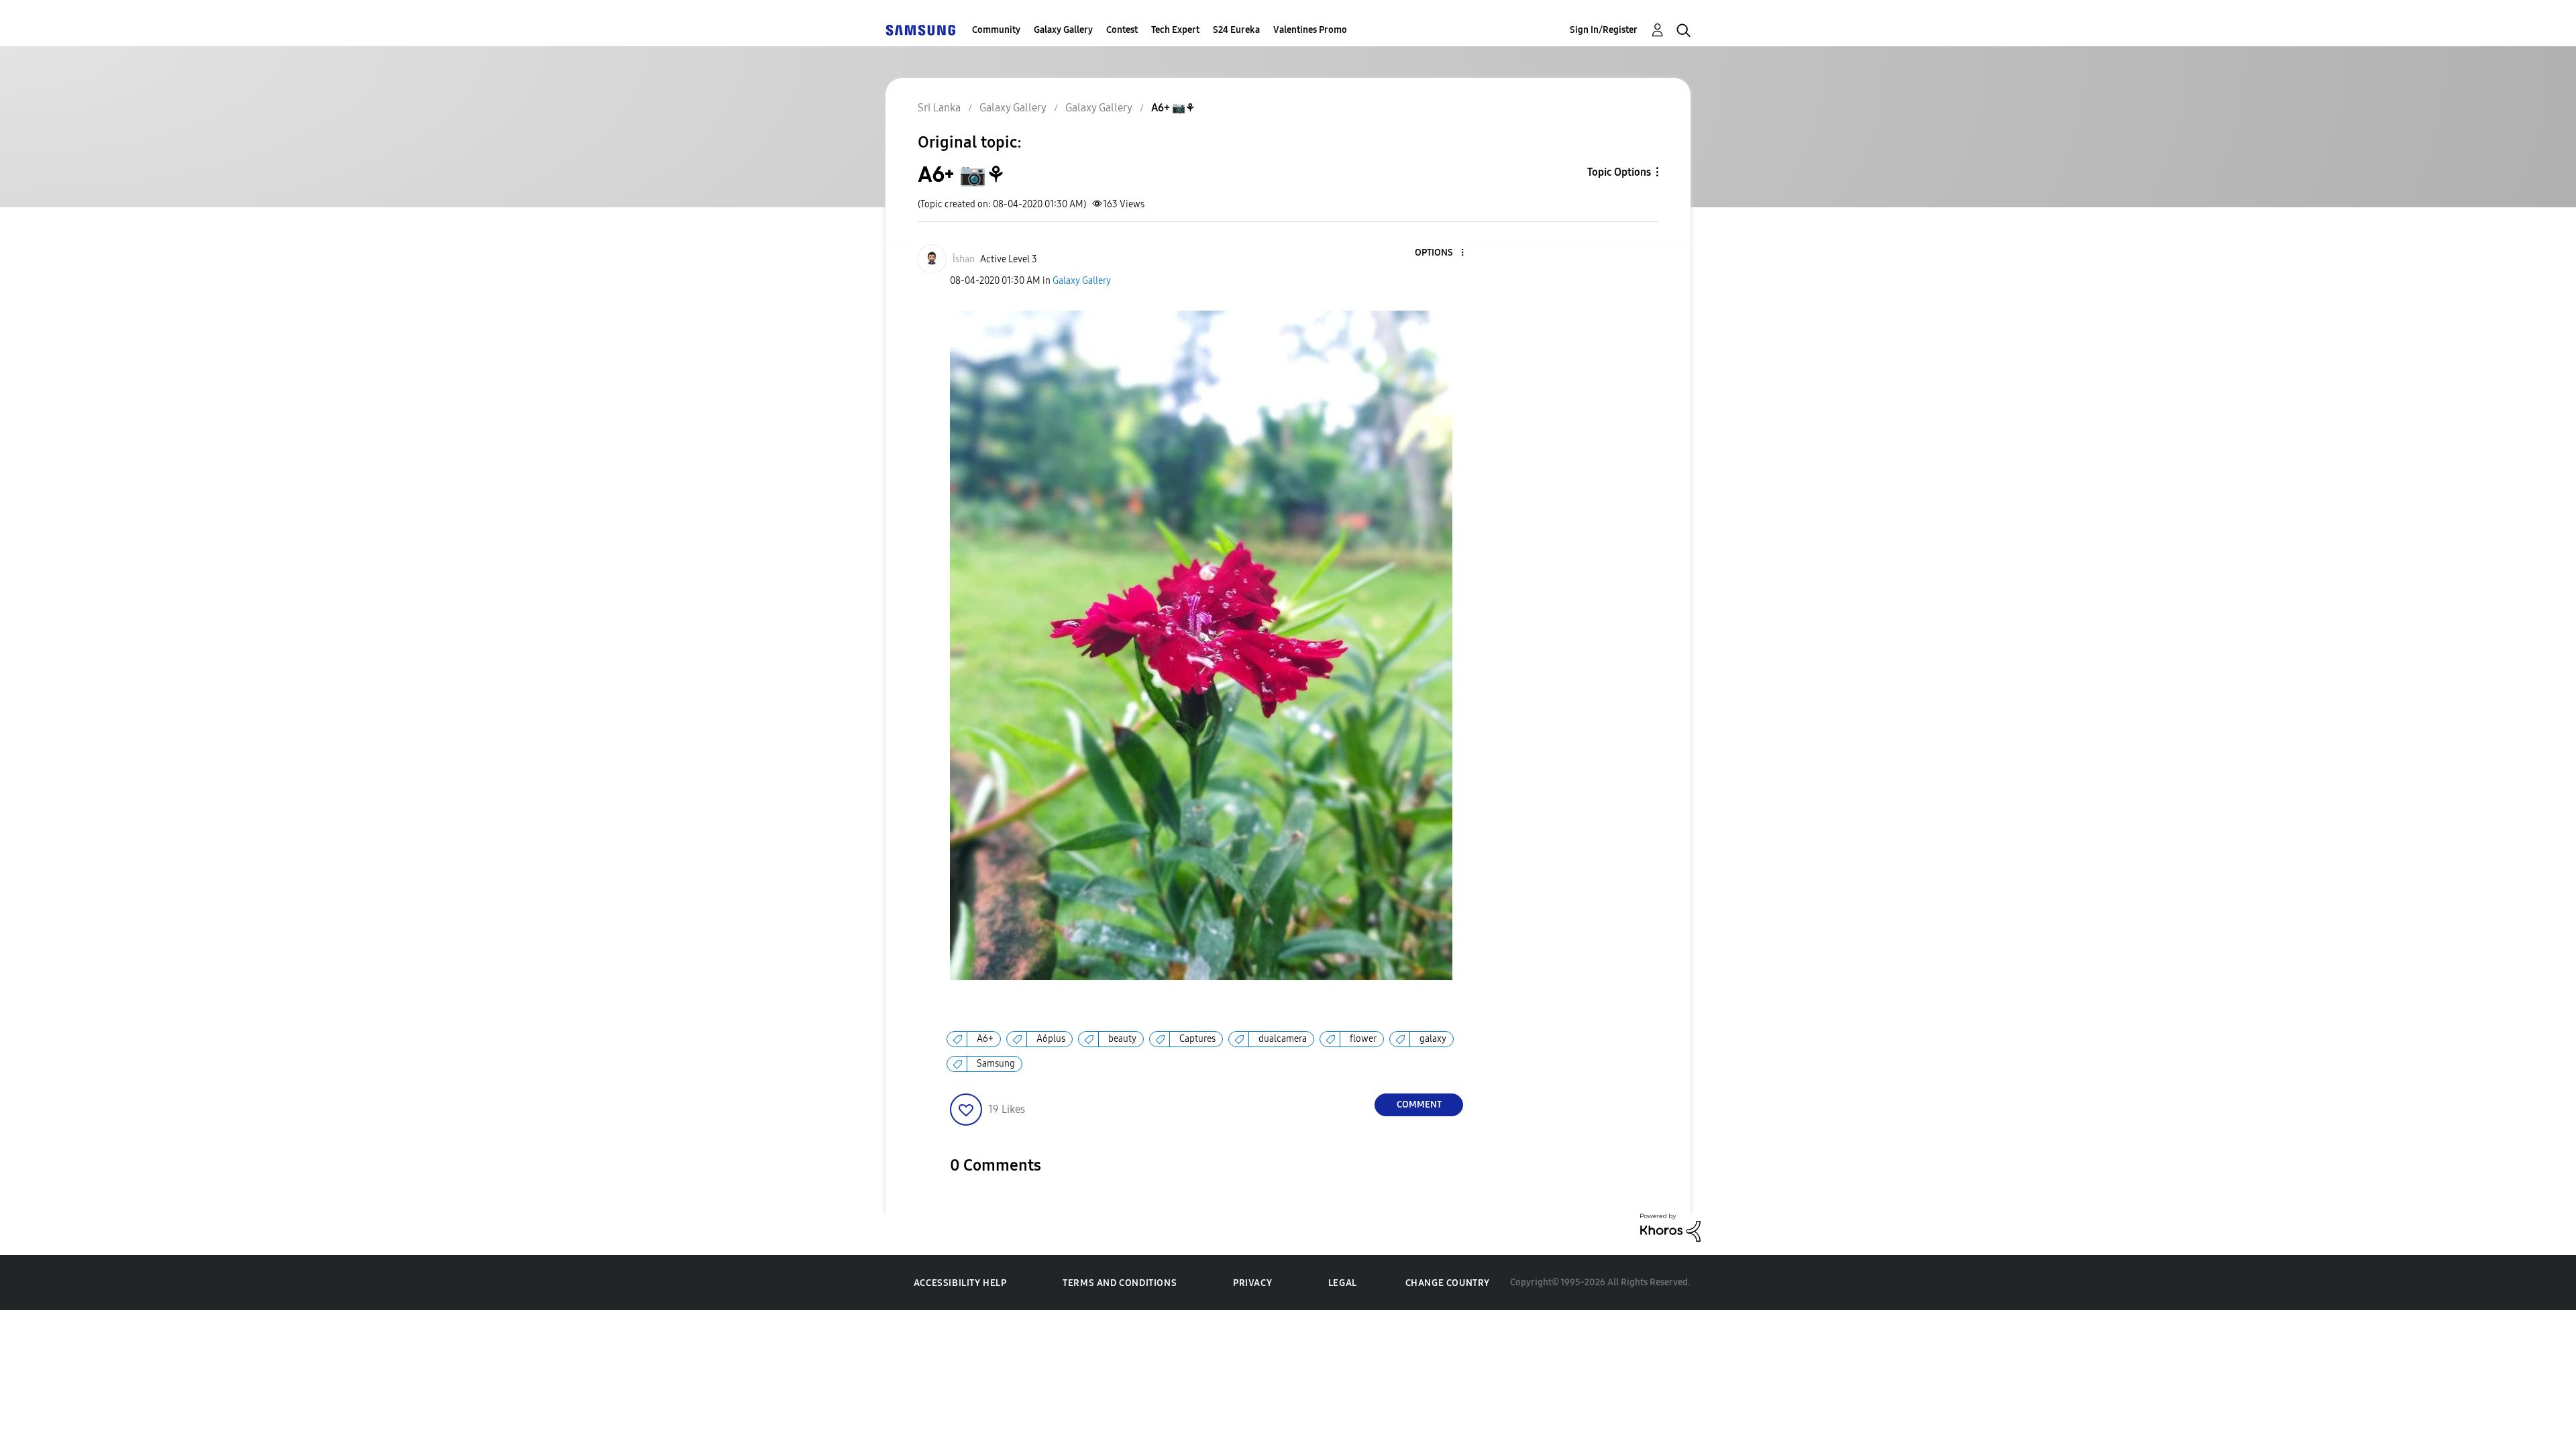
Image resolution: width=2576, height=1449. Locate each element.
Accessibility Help (960, 1283)
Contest (1122, 30)
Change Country (1448, 1283)
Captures (1197, 1039)
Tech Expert (1175, 30)
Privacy (1252, 1283)
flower (1363, 1039)
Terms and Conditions (1120, 1283)
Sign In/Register (1604, 30)
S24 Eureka (1236, 30)
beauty (1122, 1039)
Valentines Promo (1310, 30)
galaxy (1433, 1039)
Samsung (996, 1064)
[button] (1440, 253)
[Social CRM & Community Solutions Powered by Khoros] (1670, 1227)
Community (996, 30)
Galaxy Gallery (1063, 30)
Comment (1419, 1105)
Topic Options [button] (1619, 172)
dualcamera (1283, 1039)
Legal (1343, 1283)
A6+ (985, 1039)
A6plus (1051, 1039)
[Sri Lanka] (920, 30)
